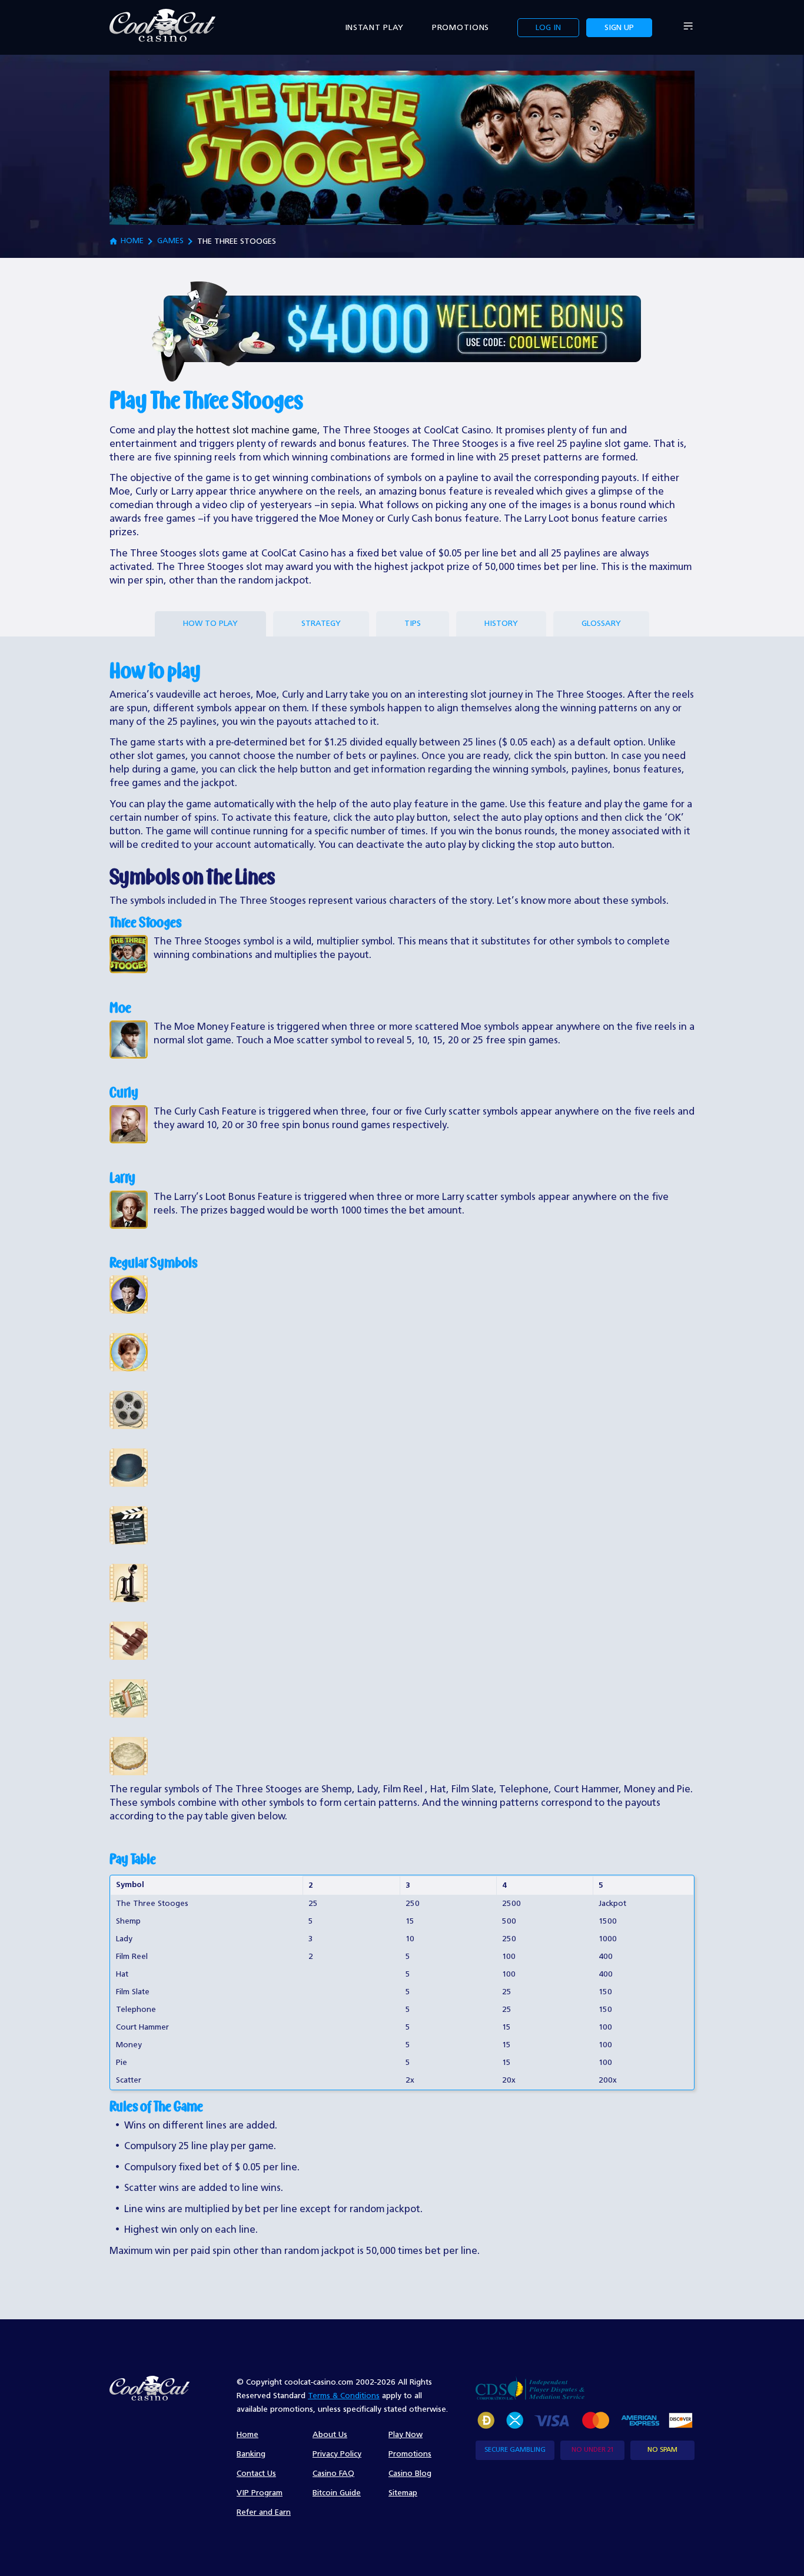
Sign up (619, 28)
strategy (321, 624)
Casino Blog (410, 2474)
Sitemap (403, 2493)
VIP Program (260, 2493)
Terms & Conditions (344, 2396)
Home (132, 241)
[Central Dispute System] (530, 2388)
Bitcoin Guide (337, 2493)
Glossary (601, 624)
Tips (413, 624)
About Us (330, 2435)
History (501, 624)
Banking (251, 2454)
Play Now (406, 2435)
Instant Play (374, 28)
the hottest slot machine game (247, 431)
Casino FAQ (333, 2474)
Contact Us (256, 2474)
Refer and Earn (264, 2512)
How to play (210, 624)
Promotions (461, 28)
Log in (548, 28)
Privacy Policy (337, 2454)
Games (170, 241)
